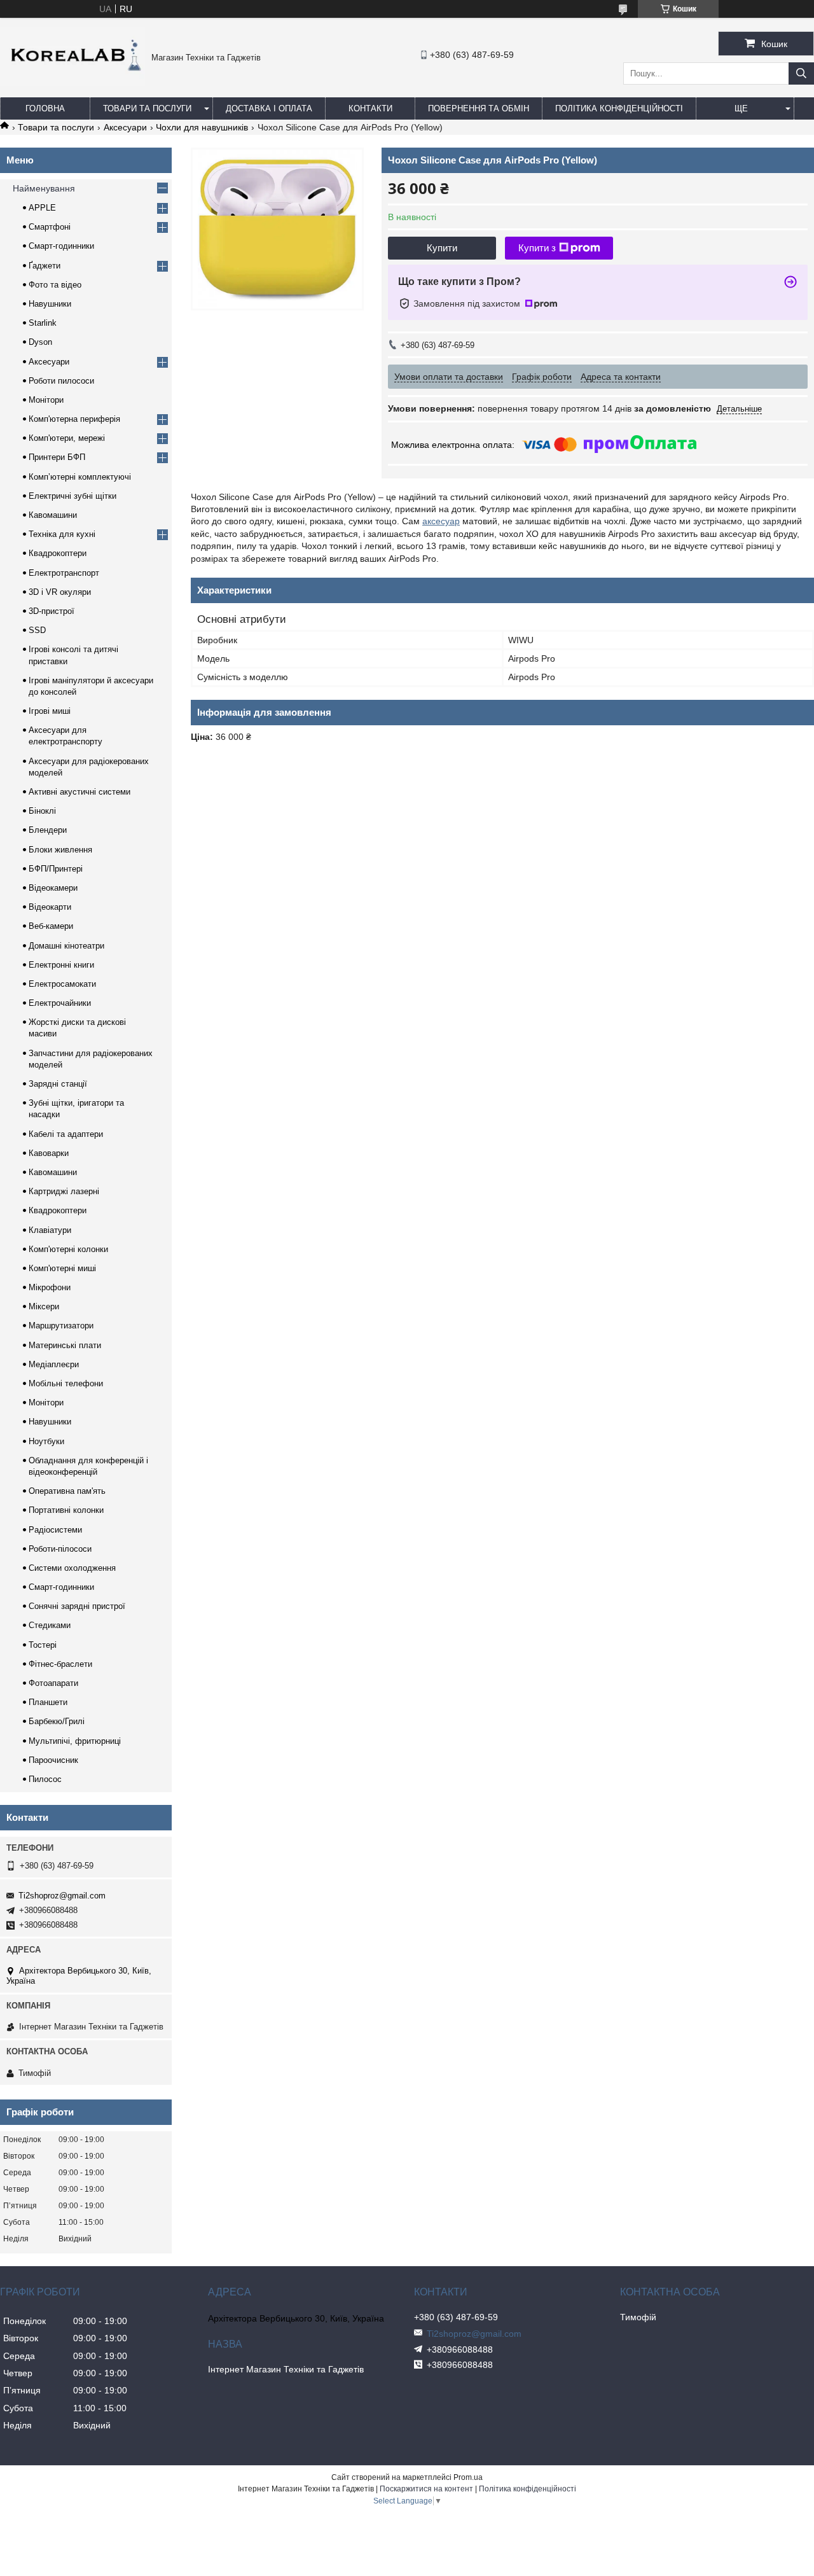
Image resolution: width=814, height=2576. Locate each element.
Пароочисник (53, 1760)
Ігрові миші (50, 711)
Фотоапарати (53, 1683)
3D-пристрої (52, 611)
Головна (45, 108)
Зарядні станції (58, 1084)
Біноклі (42, 811)
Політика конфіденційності (619, 108)
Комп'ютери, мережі (67, 438)
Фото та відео (55, 285)
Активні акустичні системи (79, 792)
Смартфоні (50, 227)
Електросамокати (62, 984)
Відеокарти (50, 907)
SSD (37, 630)
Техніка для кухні (62, 534)
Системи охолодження (72, 1568)
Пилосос (45, 1779)
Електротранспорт (64, 573)
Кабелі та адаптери (66, 1134)
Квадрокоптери (58, 553)
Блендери (48, 830)
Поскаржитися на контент (426, 2489)
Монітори (46, 400)
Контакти (370, 108)
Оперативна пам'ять (67, 1491)
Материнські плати (65, 1345)
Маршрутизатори (61, 1326)
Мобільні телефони (66, 1383)
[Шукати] (801, 73)
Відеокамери (53, 888)
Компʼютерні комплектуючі (80, 477)
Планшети (48, 1702)
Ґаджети (45, 266)
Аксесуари (125, 127)
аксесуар (441, 521)
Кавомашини (53, 515)
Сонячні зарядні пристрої (77, 1606)
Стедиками (50, 1625)
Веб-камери (51, 926)
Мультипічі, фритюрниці (75, 1741)
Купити (442, 248)
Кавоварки (49, 1153)
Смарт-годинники (61, 246)
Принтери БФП (57, 457)
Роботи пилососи (61, 381)
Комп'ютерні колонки (68, 1249)
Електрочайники (60, 1003)
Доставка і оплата (269, 108)
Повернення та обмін (479, 108)
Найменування (44, 188)
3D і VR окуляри (60, 592)
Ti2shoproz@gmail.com (62, 1896)
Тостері (43, 1645)
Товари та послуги (147, 108)
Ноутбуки (46, 1441)
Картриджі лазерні (64, 1191)
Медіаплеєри (54, 1364)
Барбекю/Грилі (57, 1721)
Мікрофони (50, 1287)
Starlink (43, 323)
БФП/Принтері (56, 869)
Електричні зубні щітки (72, 496)
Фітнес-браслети (60, 1664)
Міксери (44, 1306)
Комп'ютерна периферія (74, 419)
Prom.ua (468, 2477)
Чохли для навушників (202, 127)
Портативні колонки (66, 1510)
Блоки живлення (60, 850)
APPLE (42, 208)
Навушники (50, 304)
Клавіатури (50, 1230)
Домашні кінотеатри (66, 946)
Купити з (537, 248)
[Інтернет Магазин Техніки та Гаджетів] (72, 83)
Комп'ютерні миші (62, 1268)
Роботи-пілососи (60, 1549)
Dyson (40, 342)
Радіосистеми (55, 1530)
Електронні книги (61, 965)
